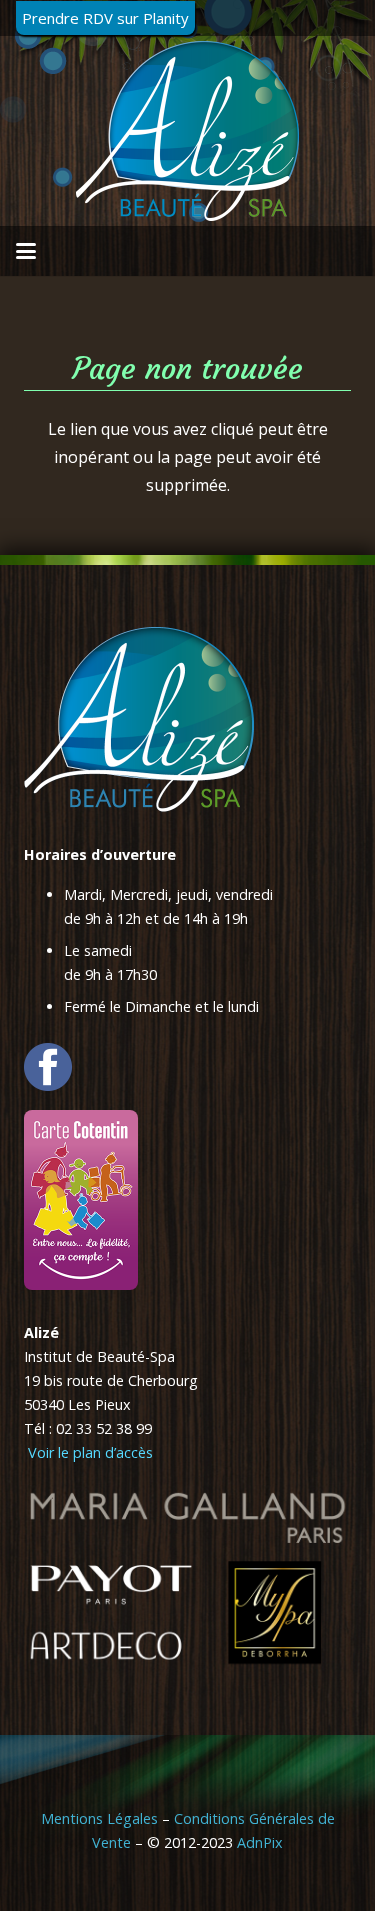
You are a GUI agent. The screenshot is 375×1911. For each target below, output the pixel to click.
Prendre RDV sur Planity (105, 18)
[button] (26, 251)
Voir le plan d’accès (88, 1452)
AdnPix (260, 1842)
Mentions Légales (99, 1818)
